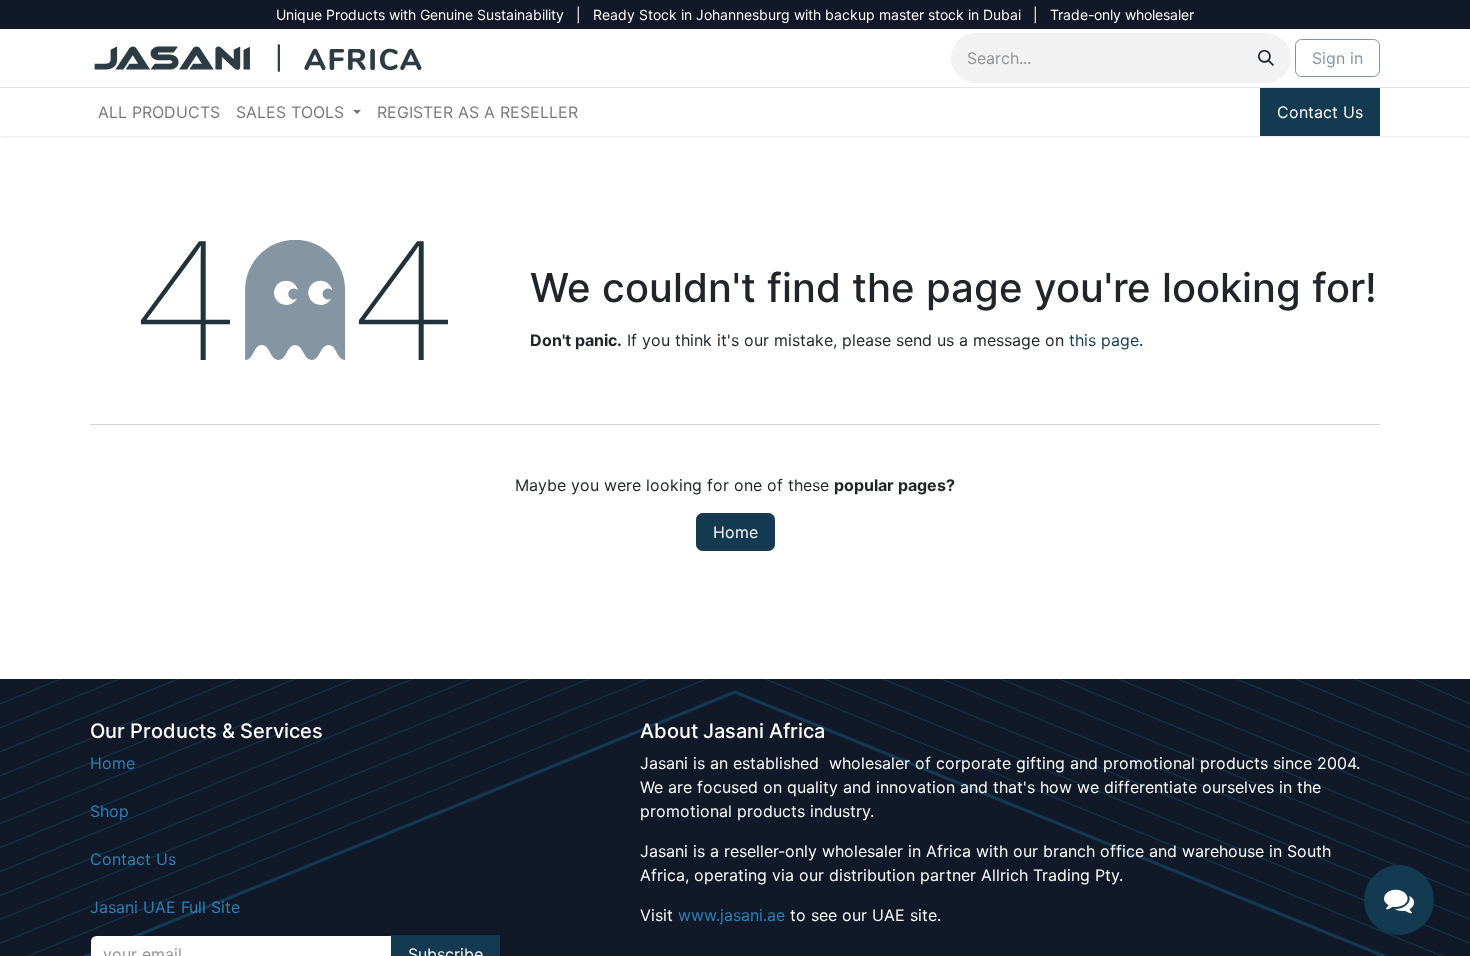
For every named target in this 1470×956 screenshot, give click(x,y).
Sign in (1337, 58)
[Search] (1266, 58)
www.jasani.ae (731, 915)
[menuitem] (159, 112)
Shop (109, 811)
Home (735, 532)
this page (1104, 340)
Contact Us (1320, 112)
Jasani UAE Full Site (165, 907)
